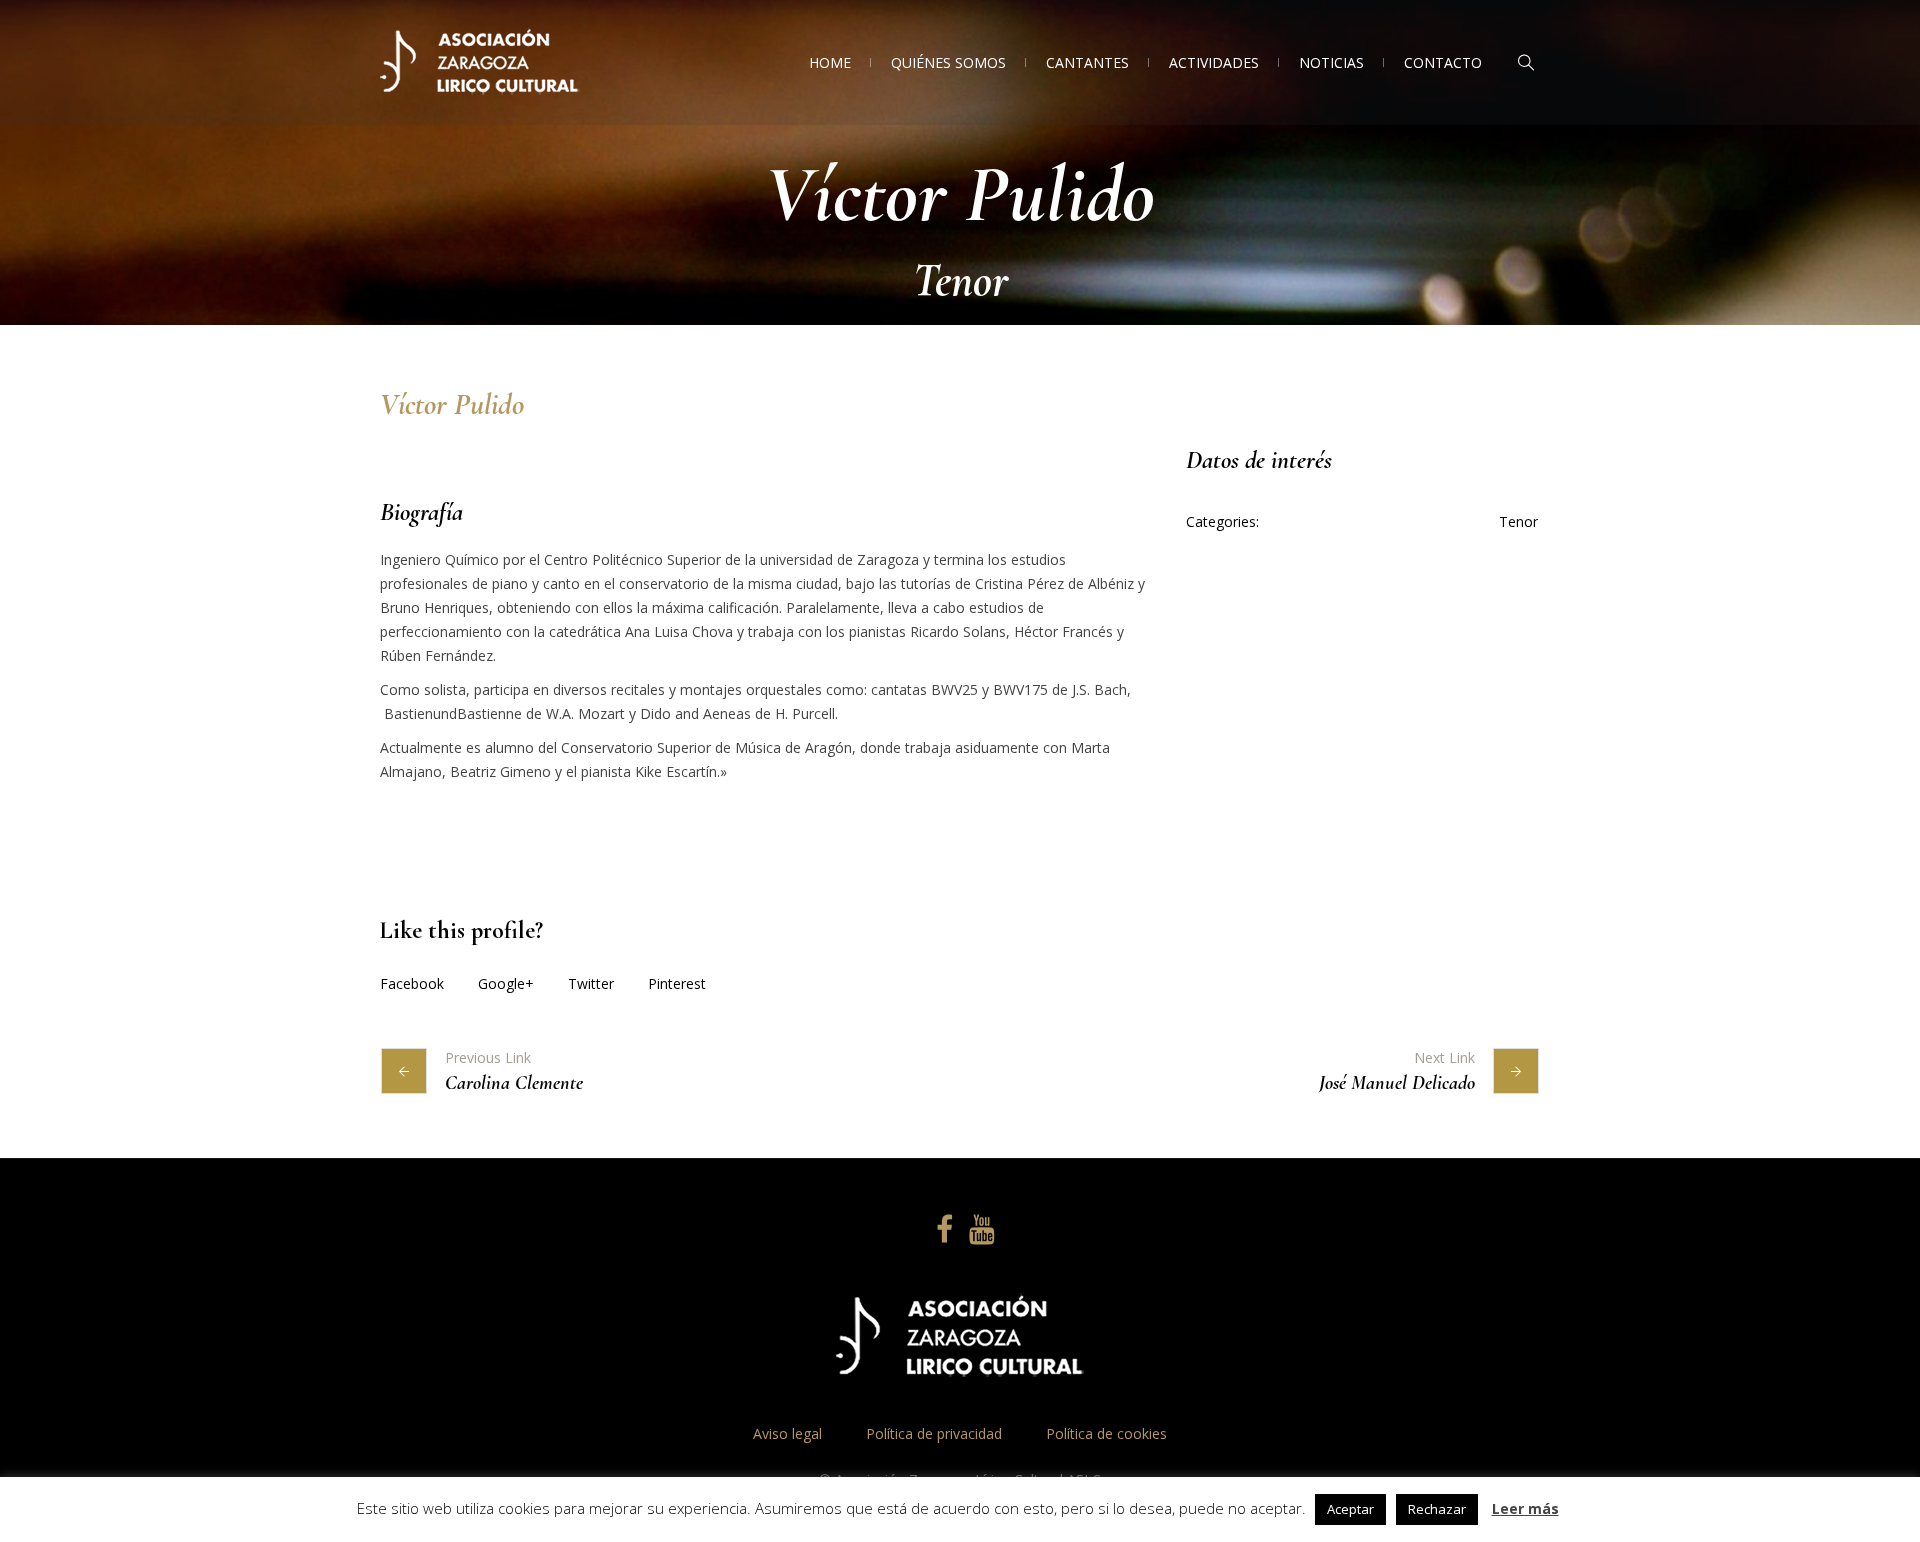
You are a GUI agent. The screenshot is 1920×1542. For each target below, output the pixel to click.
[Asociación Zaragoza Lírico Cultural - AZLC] (960, 1338)
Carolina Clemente (514, 1083)
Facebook (412, 983)
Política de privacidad (934, 1433)
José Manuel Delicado (1397, 1083)
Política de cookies (1106, 1433)
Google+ (506, 983)
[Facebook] (941, 1230)
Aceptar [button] (1350, 1509)
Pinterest (677, 983)
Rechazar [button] (1437, 1509)
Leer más (1525, 1508)
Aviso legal (789, 1433)
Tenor (1518, 521)
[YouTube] (979, 1230)
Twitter (591, 983)
